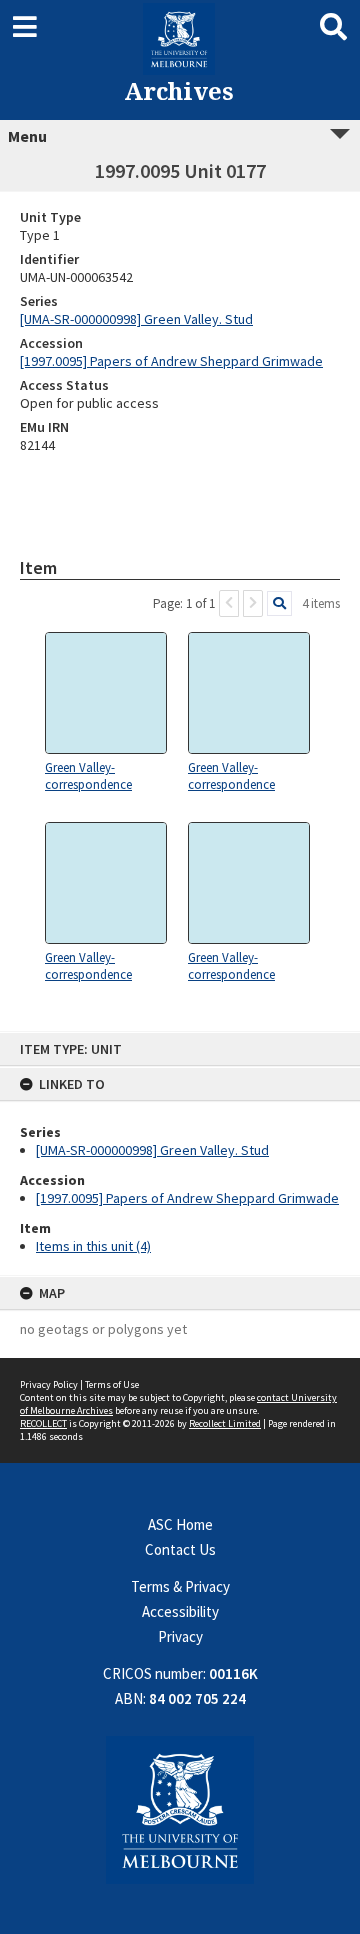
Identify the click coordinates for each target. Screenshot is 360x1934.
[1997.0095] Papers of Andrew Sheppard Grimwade (187, 1198)
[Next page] (253, 603)
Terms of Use (112, 1384)
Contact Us (180, 1549)
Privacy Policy (49, 1384)
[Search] (279, 603)
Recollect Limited (225, 1423)
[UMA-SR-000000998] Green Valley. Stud (152, 1150)
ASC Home (180, 1524)
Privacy (180, 1636)
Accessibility (180, 1611)
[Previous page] (229, 603)
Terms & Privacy (180, 1586)
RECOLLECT (43, 1423)
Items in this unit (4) (93, 1246)
